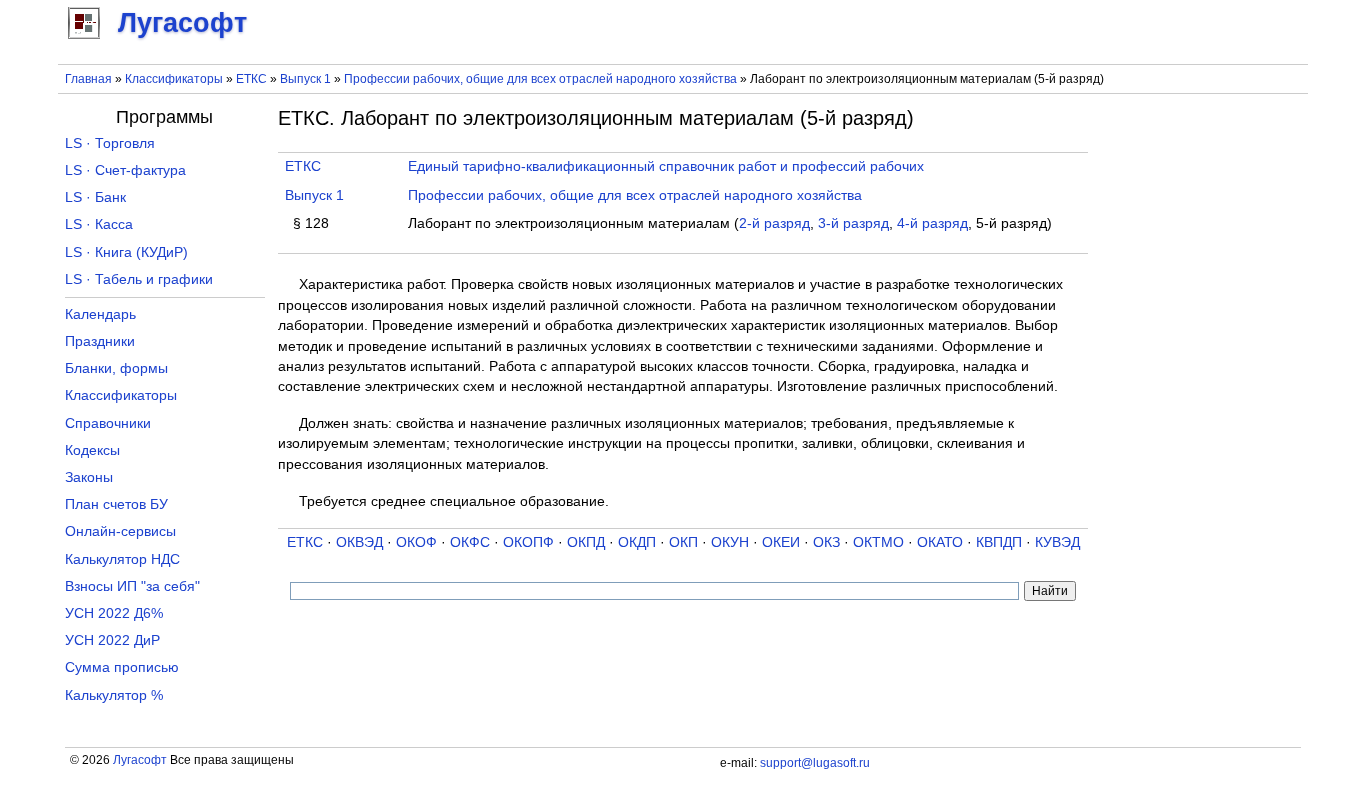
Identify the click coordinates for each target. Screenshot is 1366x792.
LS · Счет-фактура (125, 170)
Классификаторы (174, 79)
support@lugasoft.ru (815, 763)
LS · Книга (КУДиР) (126, 252)
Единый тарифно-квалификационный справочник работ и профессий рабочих (666, 166)
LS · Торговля (110, 143)
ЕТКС (251, 79)
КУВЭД (1057, 542)
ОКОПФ (528, 542)
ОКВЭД (359, 542)
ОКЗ (826, 542)
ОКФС (470, 542)
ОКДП (637, 542)
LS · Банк (95, 197)
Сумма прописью (122, 667)
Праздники (100, 341)
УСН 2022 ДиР (112, 640)
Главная (88, 79)
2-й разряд (774, 223)
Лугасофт (140, 760)
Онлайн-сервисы (120, 531)
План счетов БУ (116, 504)
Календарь (100, 314)
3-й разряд (853, 223)
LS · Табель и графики (139, 279)
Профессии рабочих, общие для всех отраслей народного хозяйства (540, 79)
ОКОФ (416, 542)
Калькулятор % (114, 695)
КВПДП (999, 542)
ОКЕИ (781, 542)
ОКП (683, 542)
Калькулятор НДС (122, 559)
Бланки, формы (116, 368)
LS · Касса (99, 224)
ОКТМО (878, 542)
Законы (89, 477)
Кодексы (92, 450)
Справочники (108, 423)
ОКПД (586, 542)
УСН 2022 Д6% (114, 613)
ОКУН (730, 542)
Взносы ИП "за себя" (132, 586)
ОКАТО (940, 542)
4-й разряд (932, 223)
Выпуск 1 (305, 79)
